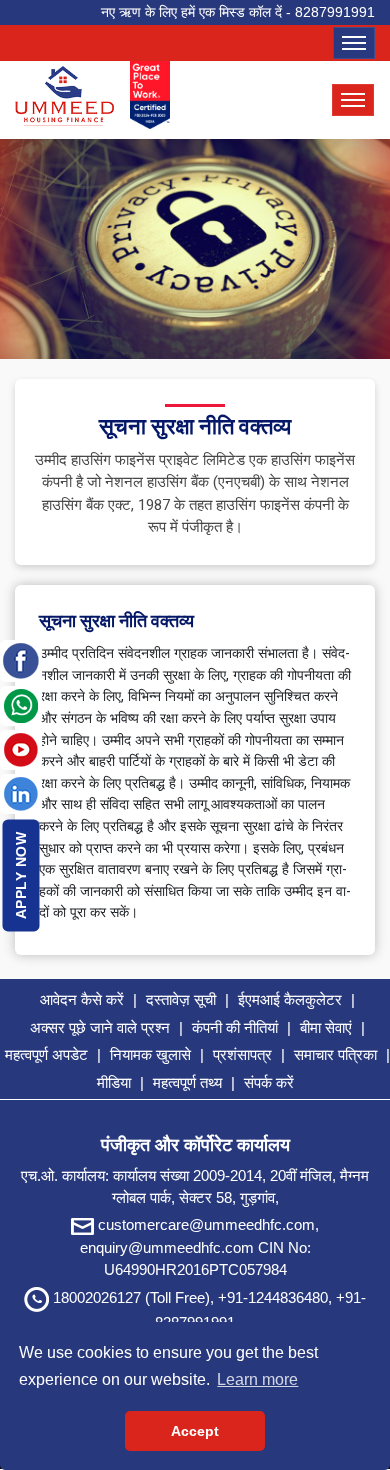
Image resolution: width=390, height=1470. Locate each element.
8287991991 (335, 12)
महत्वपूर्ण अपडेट (46, 1054)
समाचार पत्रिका (335, 1054)
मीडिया (114, 1082)
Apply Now (21, 876)
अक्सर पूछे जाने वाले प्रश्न (100, 1027)
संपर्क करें (269, 1082)
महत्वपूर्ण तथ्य (187, 1082)
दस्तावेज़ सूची (181, 999)
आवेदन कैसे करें (82, 999)
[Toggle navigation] (354, 43)
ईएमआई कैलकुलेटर (290, 999)
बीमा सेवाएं (326, 1027)
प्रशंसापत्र (242, 1054)
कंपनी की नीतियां (235, 1027)
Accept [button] (195, 1431)
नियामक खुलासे (150, 1054)
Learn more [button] (257, 1379)
